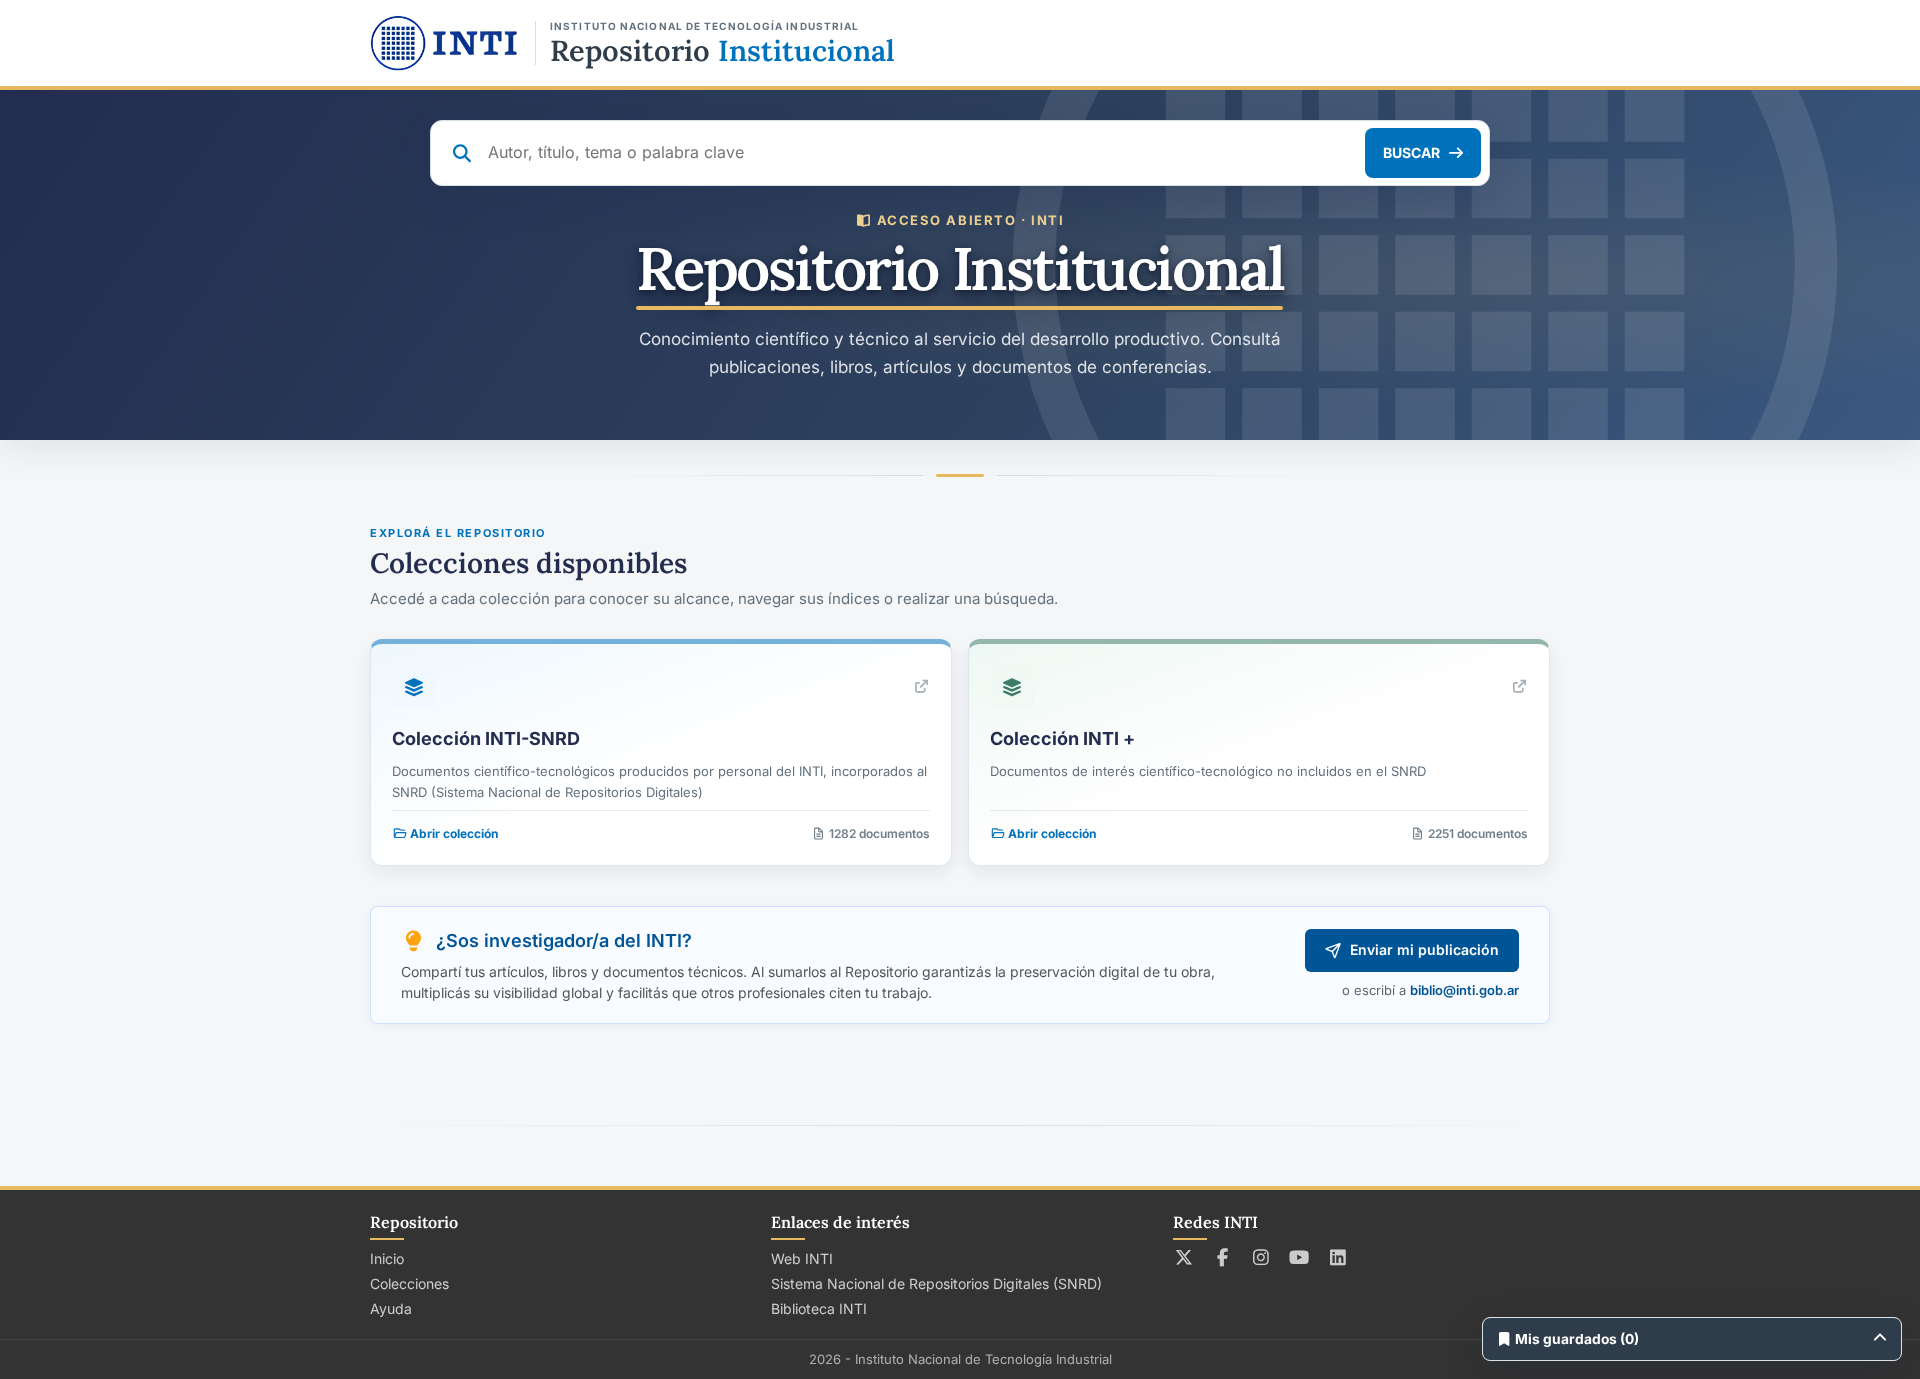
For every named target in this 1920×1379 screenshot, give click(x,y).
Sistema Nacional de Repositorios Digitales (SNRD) (936, 1283)
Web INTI (802, 1258)
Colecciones (409, 1283)
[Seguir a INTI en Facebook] (1222, 1257)
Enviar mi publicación (1424, 949)
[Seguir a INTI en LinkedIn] (1338, 1257)
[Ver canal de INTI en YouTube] (1299, 1257)
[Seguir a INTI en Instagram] (1261, 1257)
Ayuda (391, 1308)
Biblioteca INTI (819, 1308)
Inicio (387, 1258)
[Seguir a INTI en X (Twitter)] (1184, 1257)
